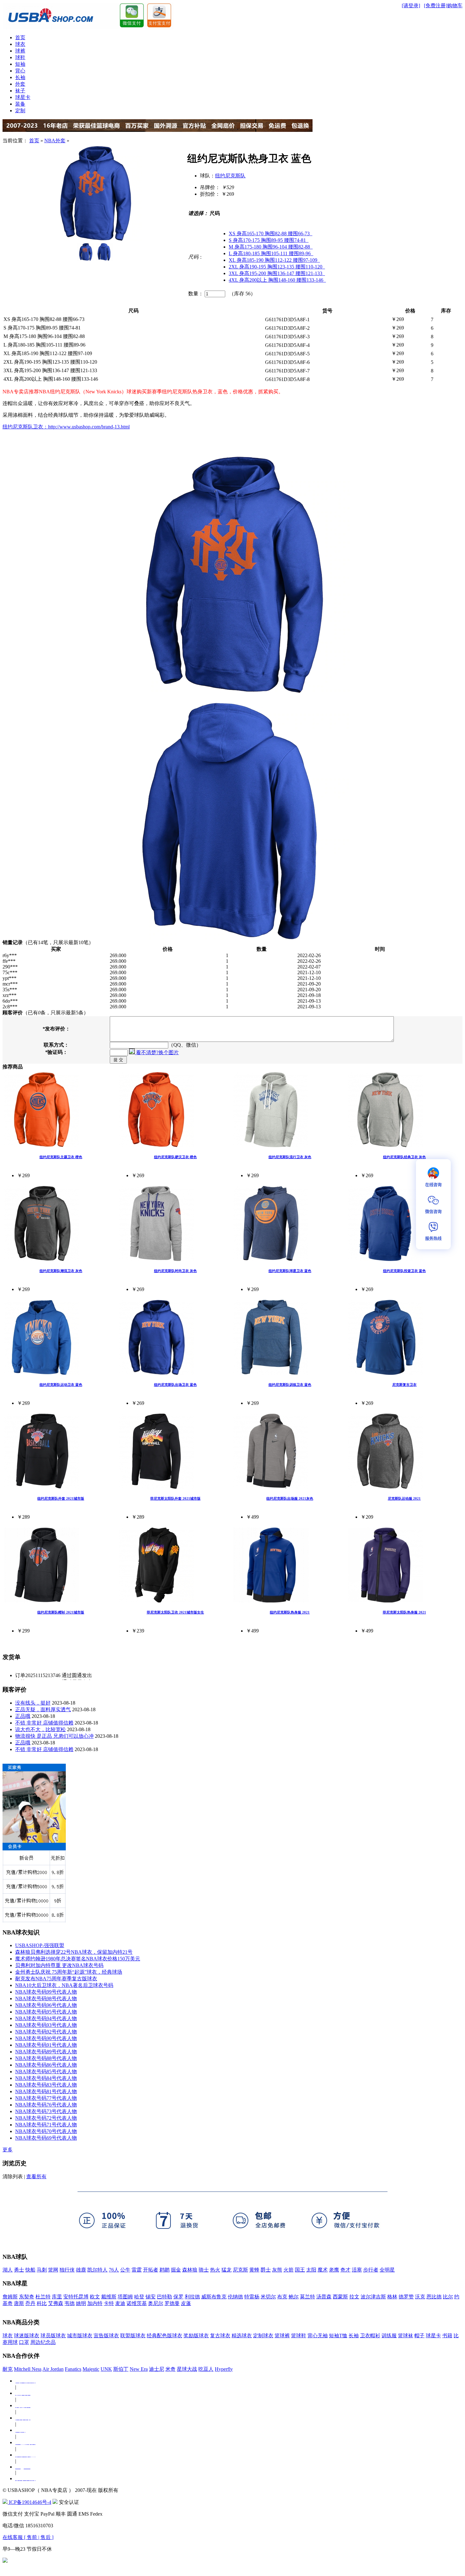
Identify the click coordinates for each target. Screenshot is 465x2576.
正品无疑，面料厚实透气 (43, 1709)
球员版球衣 (53, 2336)
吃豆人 (206, 2369)
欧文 (95, 2297)
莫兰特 (307, 2297)
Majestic (91, 2369)
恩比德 (434, 2297)
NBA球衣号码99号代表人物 (46, 1992)
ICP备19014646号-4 (29, 2502)
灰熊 (277, 2270)
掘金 (176, 2270)
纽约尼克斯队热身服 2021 (290, 1612)
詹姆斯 (10, 2297)
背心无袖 (318, 2336)
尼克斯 (240, 2270)
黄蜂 (254, 2270)
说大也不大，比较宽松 (40, 1729)
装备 (20, 104)
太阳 (311, 2270)
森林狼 (190, 2270)
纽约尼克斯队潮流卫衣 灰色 (61, 1271)
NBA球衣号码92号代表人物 (46, 2032)
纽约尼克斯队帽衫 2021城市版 (61, 1612)
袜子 (20, 91)
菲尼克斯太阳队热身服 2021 (404, 1612)
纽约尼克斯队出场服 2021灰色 (290, 1498)
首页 (20, 37)
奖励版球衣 (196, 2336)
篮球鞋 (299, 2336)
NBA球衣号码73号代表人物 (46, 2111)
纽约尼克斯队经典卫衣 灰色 (404, 1157)
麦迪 (120, 2303)
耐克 (8, 2369)
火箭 (288, 2270)
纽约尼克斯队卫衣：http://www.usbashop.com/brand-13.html (66, 427)
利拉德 (192, 2297)
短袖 (20, 64)
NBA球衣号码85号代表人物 (46, 2072)
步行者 (371, 2270)
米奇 (170, 2369)
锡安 (151, 2297)
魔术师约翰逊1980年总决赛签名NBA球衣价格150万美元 (78, 1959)
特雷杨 (252, 2297)
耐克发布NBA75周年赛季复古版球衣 (56, 1979)
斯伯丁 (121, 2369)
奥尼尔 (156, 2303)
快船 (30, 2270)
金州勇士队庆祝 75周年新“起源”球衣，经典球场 (69, 1972)
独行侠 (67, 2270)
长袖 (20, 77)
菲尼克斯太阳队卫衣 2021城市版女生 (175, 1612)
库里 (57, 2297)
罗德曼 (172, 2303)
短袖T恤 (338, 2336)
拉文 (354, 2297)
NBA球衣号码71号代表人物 (46, 2125)
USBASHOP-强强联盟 (40, 1945)
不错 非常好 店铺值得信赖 (44, 1723)
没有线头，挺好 (33, 1703)
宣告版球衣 (106, 2336)
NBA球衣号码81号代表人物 (46, 2091)
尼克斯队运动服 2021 (404, 1498)
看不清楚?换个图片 (157, 1052)
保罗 (178, 2297)
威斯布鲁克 (214, 2297)
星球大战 (187, 2369)
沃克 (420, 2297)
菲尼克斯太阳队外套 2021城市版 (175, 1498)
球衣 (20, 44)
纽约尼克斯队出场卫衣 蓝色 (175, 1385)
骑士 (204, 2270)
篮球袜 (406, 2336)
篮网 (53, 2270)
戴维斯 (109, 2297)
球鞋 (20, 57)
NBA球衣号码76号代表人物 (46, 2105)
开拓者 (151, 2270)
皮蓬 (186, 2303)
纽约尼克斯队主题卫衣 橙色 (61, 1157)
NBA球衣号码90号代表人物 (46, 2038)
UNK (106, 2369)
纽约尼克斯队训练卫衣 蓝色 (290, 1385)
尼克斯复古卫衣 (404, 1385)
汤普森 (324, 2297)
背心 (20, 71)
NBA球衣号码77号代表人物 (46, 2098)
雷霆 (137, 2270)
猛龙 (226, 2270)
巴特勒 (164, 2297)
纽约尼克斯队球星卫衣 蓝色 (290, 1271)
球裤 (20, 51)
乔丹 (30, 2303)
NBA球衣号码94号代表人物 (46, 2018)
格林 (392, 2297)
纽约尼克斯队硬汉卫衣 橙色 (175, 1157)
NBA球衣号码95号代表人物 (46, 2012)
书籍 (447, 2336)
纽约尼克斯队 (230, 176)
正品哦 (23, 1716)
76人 (114, 2270)
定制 (20, 111)
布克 (282, 2297)
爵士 (266, 2270)
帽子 (419, 2336)
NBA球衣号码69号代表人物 (46, 2138)
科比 (42, 2303)
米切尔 (268, 2297)
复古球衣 (220, 2336)
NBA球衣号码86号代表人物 (46, 2065)
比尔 (448, 2297)
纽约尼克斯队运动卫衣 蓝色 (61, 1385)
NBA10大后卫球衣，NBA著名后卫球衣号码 (64, 1985)
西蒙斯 (340, 2297)
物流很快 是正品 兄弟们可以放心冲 (54, 1736)
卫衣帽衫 (370, 2336)
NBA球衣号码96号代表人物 (46, 2005)
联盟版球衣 (133, 2336)
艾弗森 (56, 2303)
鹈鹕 (164, 2270)
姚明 (81, 2303)
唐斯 (19, 2303)
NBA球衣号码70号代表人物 (46, 2131)
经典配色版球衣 (164, 2336)
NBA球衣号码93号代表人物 (46, 2025)
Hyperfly (224, 2369)
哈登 (139, 2297)
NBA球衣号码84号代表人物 (46, 2078)
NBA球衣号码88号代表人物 (46, 2058)
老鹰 (334, 2270)
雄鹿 (81, 2270)
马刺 (42, 2270)
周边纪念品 (43, 2342)
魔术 (323, 2270)
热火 (215, 2270)
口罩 (24, 2342)
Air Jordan (53, 2369)
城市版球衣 (80, 2336)
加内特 (95, 2303)
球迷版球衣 (27, 2336)
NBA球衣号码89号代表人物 (46, 2052)
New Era (139, 2369)
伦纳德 (235, 2297)
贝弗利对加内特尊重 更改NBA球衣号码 (59, 1965)
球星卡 (23, 97)
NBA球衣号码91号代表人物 (46, 2045)
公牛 (125, 2270)
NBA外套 (55, 141)
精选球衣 (242, 2336)
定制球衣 (263, 2336)
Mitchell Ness (28, 2369)
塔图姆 (125, 2297)
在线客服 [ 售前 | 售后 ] (28, 2537)
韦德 (70, 2303)
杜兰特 (43, 2297)
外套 (20, 84)
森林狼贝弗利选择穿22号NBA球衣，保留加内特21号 (74, 1952)
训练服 (389, 2336)
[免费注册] (436, 6)
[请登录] (411, 6)
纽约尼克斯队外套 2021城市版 (61, 1498)
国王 (300, 2270)
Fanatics (73, 2369)
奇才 (345, 2270)
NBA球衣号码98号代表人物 (46, 1998)
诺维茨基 (137, 2303)
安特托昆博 (76, 2297)
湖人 (8, 2270)
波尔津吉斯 (373, 2297)
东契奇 (27, 2297)
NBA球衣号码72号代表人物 (46, 2118)
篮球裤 (282, 2336)
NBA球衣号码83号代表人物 (46, 2085)
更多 (8, 2150)
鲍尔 (294, 2297)
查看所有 (36, 2176)
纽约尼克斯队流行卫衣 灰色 (290, 1157)
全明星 (387, 2270)
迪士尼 (157, 2369)
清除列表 (13, 2176)
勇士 (19, 2270)
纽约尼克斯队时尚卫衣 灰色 (175, 1271)
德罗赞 (406, 2297)
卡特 (109, 2303)
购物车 (455, 6)
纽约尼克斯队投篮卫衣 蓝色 (404, 1271)
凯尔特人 (97, 2270)
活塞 (357, 2270)
